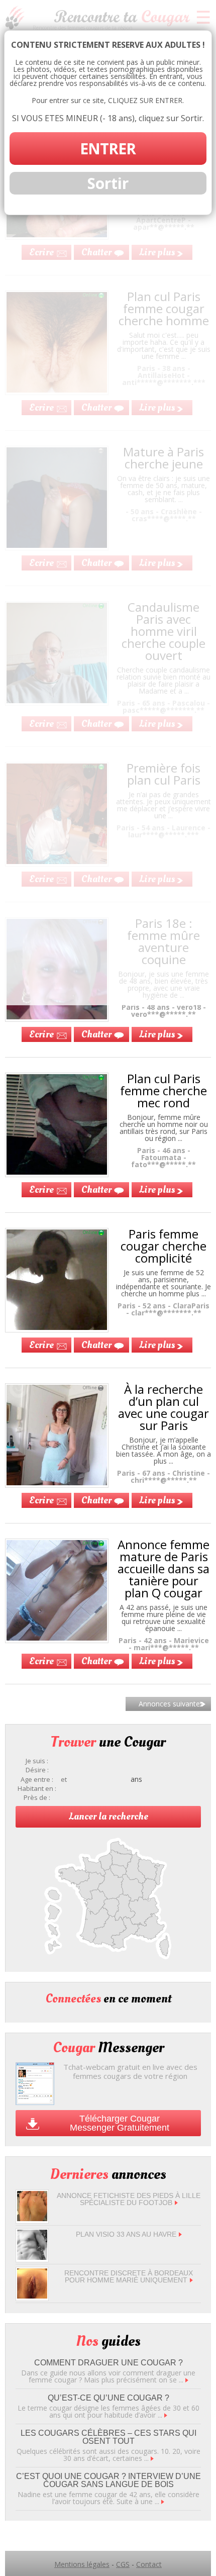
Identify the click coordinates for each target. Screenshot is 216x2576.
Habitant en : (37, 1789)
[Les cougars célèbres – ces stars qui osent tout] (152, 2458)
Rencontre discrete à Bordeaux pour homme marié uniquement (129, 2276)
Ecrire (41, 1034)
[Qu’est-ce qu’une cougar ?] (166, 2415)
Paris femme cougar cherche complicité (164, 1246)
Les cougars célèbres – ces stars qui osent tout (109, 2437)
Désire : (37, 1770)
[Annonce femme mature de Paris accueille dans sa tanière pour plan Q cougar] (57, 1638)
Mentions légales (82, 2564)
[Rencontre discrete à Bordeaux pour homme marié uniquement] (32, 2296)
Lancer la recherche (109, 1817)
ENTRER (108, 149)
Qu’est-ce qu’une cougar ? (109, 2398)
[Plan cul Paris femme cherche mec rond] (57, 1172)
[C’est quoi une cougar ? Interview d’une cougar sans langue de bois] (163, 2501)
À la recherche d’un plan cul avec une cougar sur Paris (164, 1407)
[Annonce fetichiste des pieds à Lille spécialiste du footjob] (32, 2218)
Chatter (96, 1034)
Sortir (108, 183)
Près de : (37, 1798)
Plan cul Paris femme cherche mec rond (164, 1090)
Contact (149, 2564)
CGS (123, 2564)
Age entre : (37, 1780)
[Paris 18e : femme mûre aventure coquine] (57, 1017)
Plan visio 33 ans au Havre (126, 2234)
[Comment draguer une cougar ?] (187, 2380)
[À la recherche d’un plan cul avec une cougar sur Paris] (57, 1483)
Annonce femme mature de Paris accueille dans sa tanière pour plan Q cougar (164, 1568)
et (64, 1780)
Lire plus (157, 1034)
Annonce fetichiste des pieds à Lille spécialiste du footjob (129, 2199)
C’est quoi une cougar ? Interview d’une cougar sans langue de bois (109, 2480)
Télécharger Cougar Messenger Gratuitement (120, 2123)
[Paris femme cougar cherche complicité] (57, 1327)
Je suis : (37, 1761)
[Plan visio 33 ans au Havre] (32, 2257)
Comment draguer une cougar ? (109, 2363)
